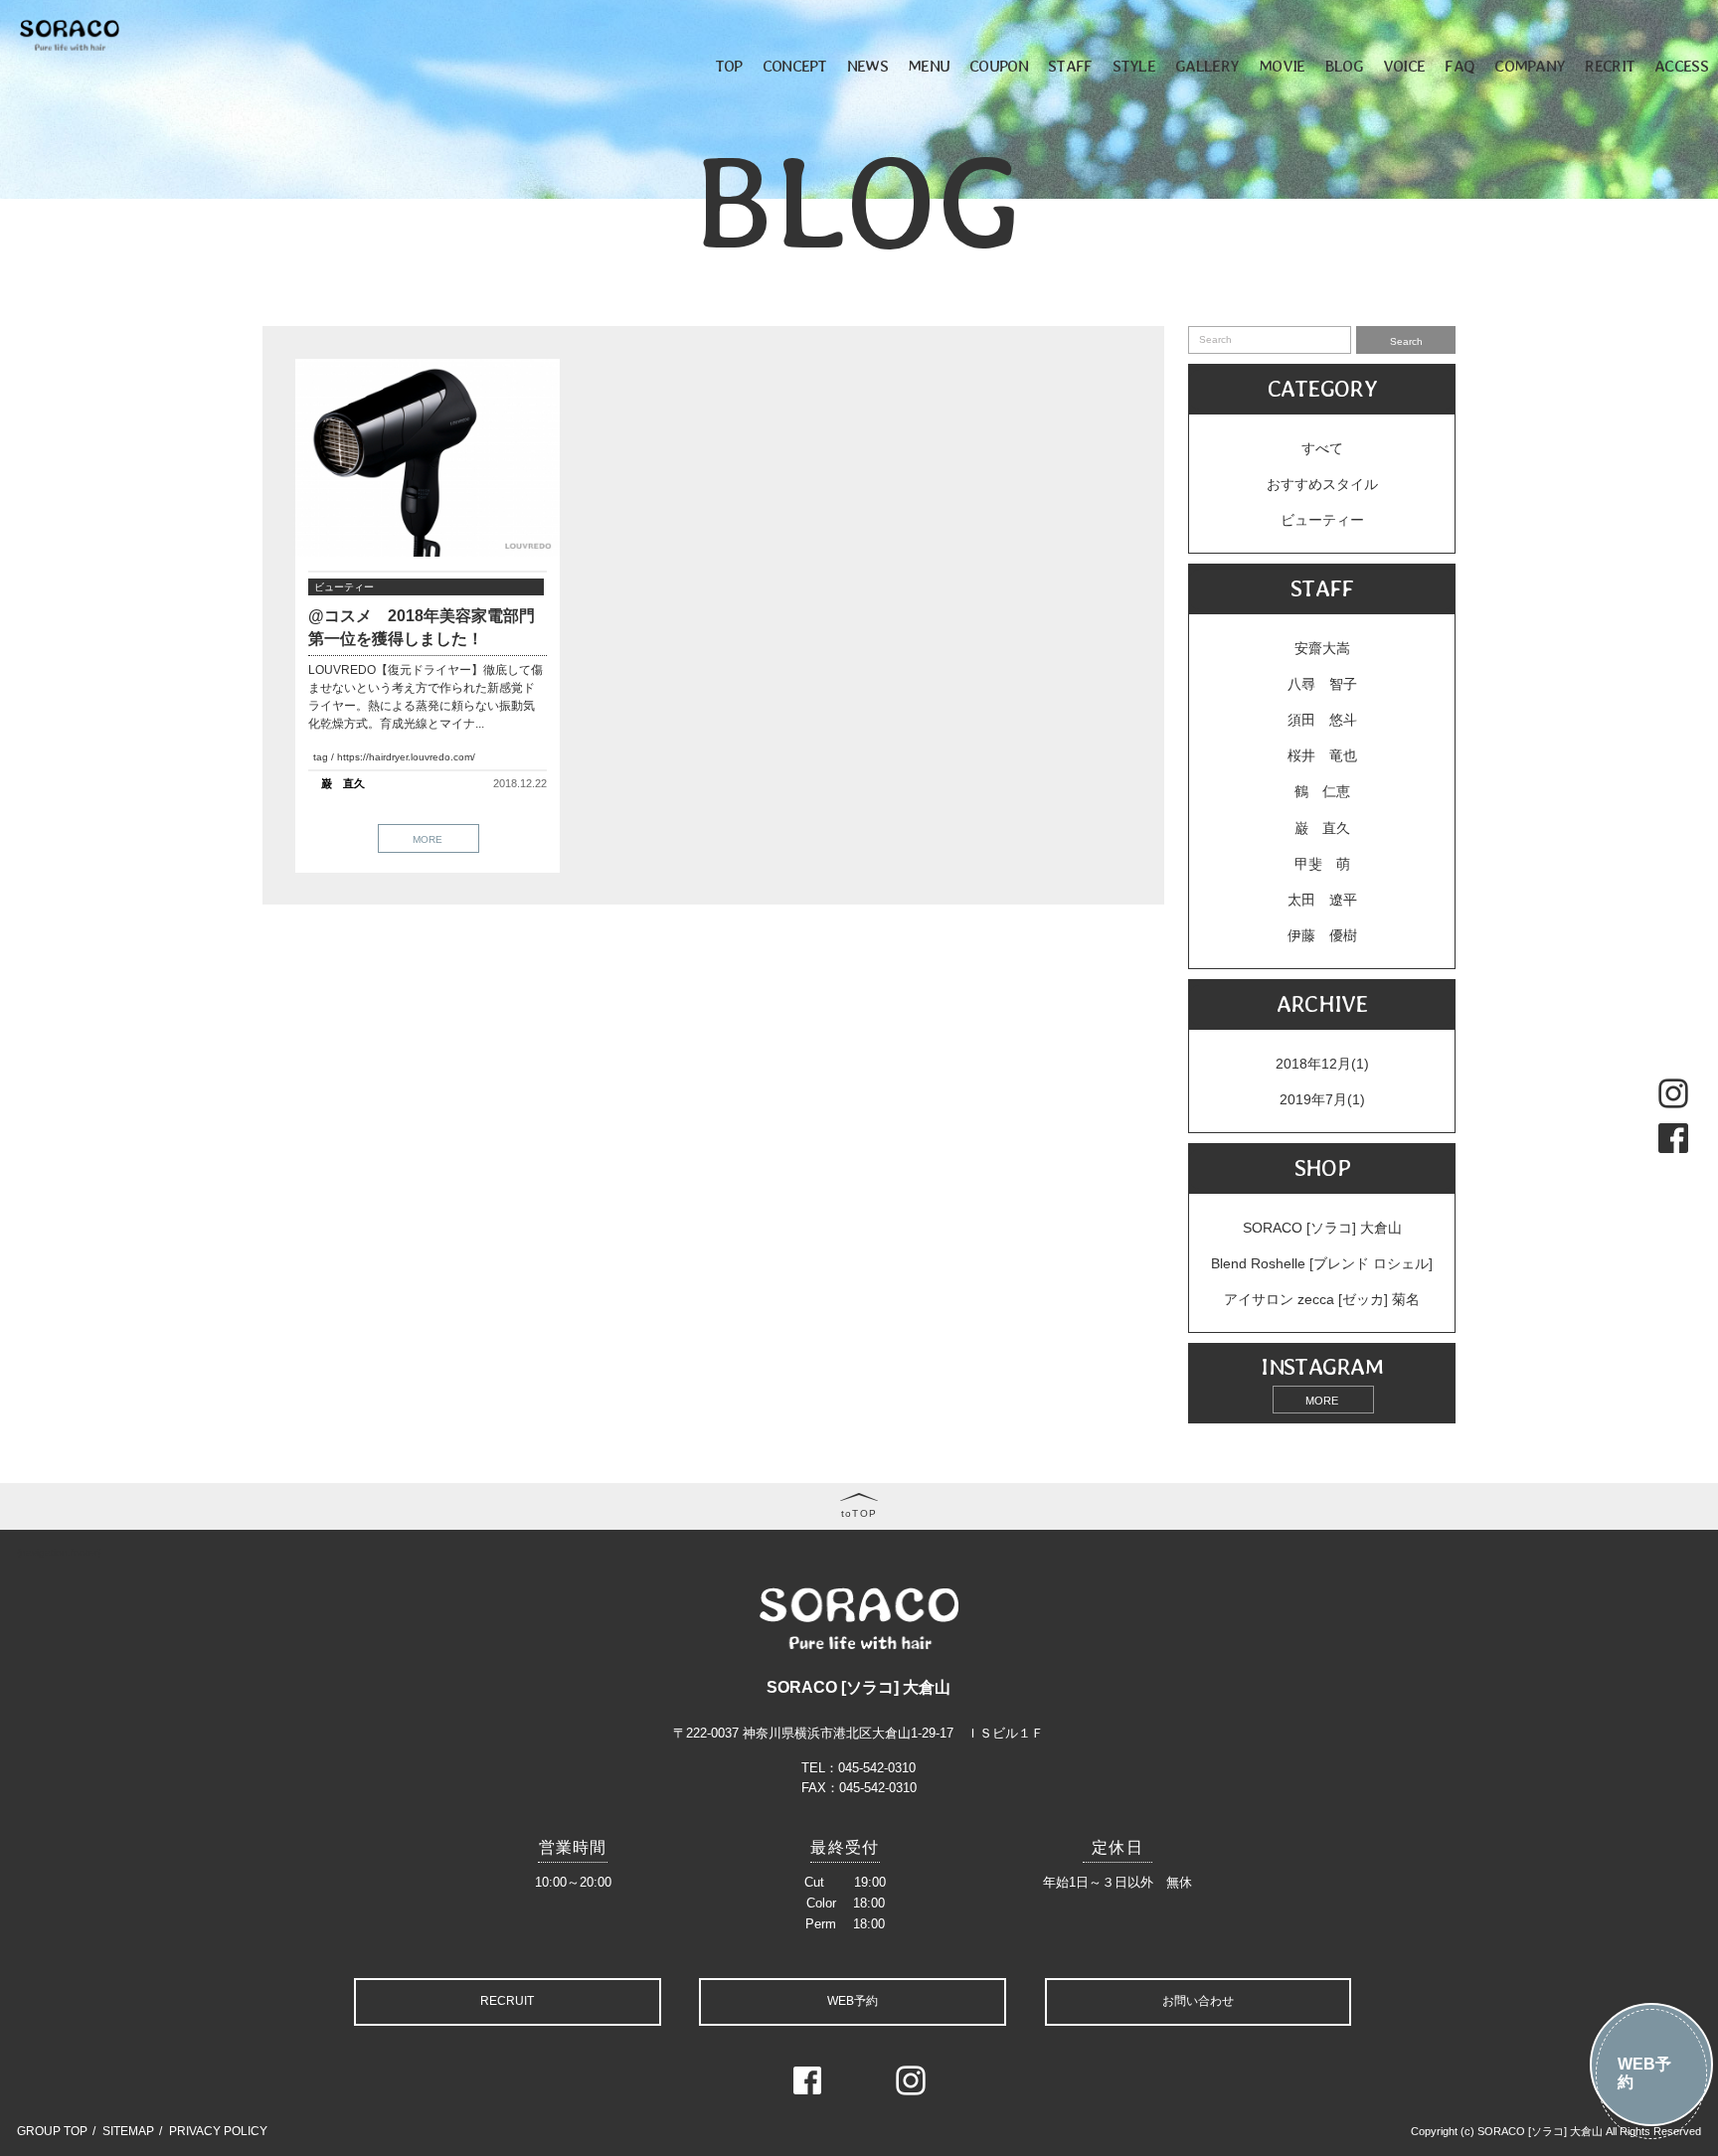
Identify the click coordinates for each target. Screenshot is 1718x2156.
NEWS (867, 66)
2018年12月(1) (1322, 1064)
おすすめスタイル (1322, 484)
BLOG (1344, 66)
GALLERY (1207, 66)
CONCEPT (795, 66)
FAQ (1460, 66)
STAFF (1070, 66)
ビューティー (344, 587)
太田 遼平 (1322, 900)
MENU (929, 66)
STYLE (1134, 66)
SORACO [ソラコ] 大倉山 (1322, 1228)
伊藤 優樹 (1322, 935)
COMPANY (1530, 66)
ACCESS (1681, 66)
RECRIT (1610, 66)
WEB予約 (1644, 2073)
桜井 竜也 (1322, 755)
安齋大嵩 (1322, 648)
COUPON (999, 66)
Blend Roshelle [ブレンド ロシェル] (1322, 1263)
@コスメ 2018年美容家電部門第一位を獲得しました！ (422, 627)
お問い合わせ (1198, 2001)
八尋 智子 (1322, 684)
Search (1406, 341)
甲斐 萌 (1322, 864)
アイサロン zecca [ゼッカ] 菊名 (1322, 1299)
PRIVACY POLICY (218, 2131)
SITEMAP (128, 2131)
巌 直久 (343, 783)
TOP (729, 66)
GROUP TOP (52, 2131)
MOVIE (1282, 66)
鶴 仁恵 (1322, 791)
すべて (1322, 448)
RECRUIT (507, 2001)
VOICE (1404, 66)
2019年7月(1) (1322, 1099)
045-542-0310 (877, 1768)
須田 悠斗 (1322, 720)
